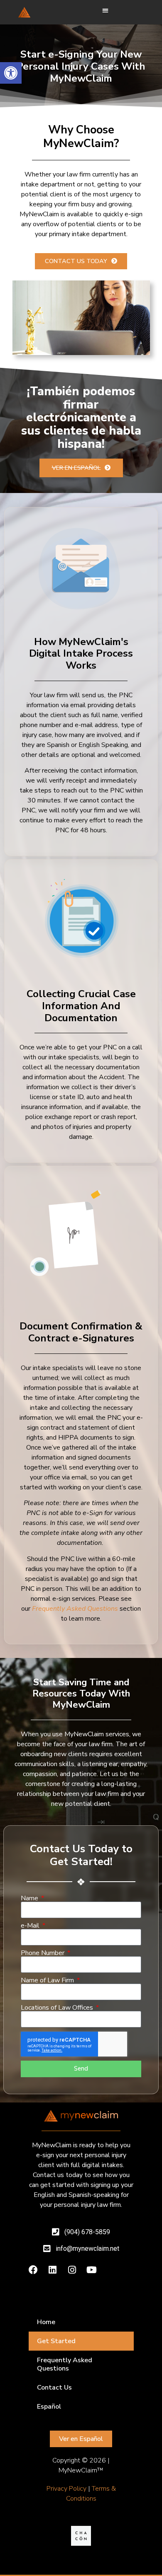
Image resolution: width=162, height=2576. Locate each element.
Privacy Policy (66, 2489)
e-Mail (31, 1926)
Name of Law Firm (48, 1980)
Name (30, 1898)
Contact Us (54, 2388)
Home (46, 2322)
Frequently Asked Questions (65, 2364)
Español (49, 2407)
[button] (11, 73)
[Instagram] (72, 2270)
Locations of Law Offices (58, 2008)
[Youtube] (92, 2270)
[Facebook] (33, 2270)
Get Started (56, 2341)
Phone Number (43, 1953)
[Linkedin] (53, 2270)
